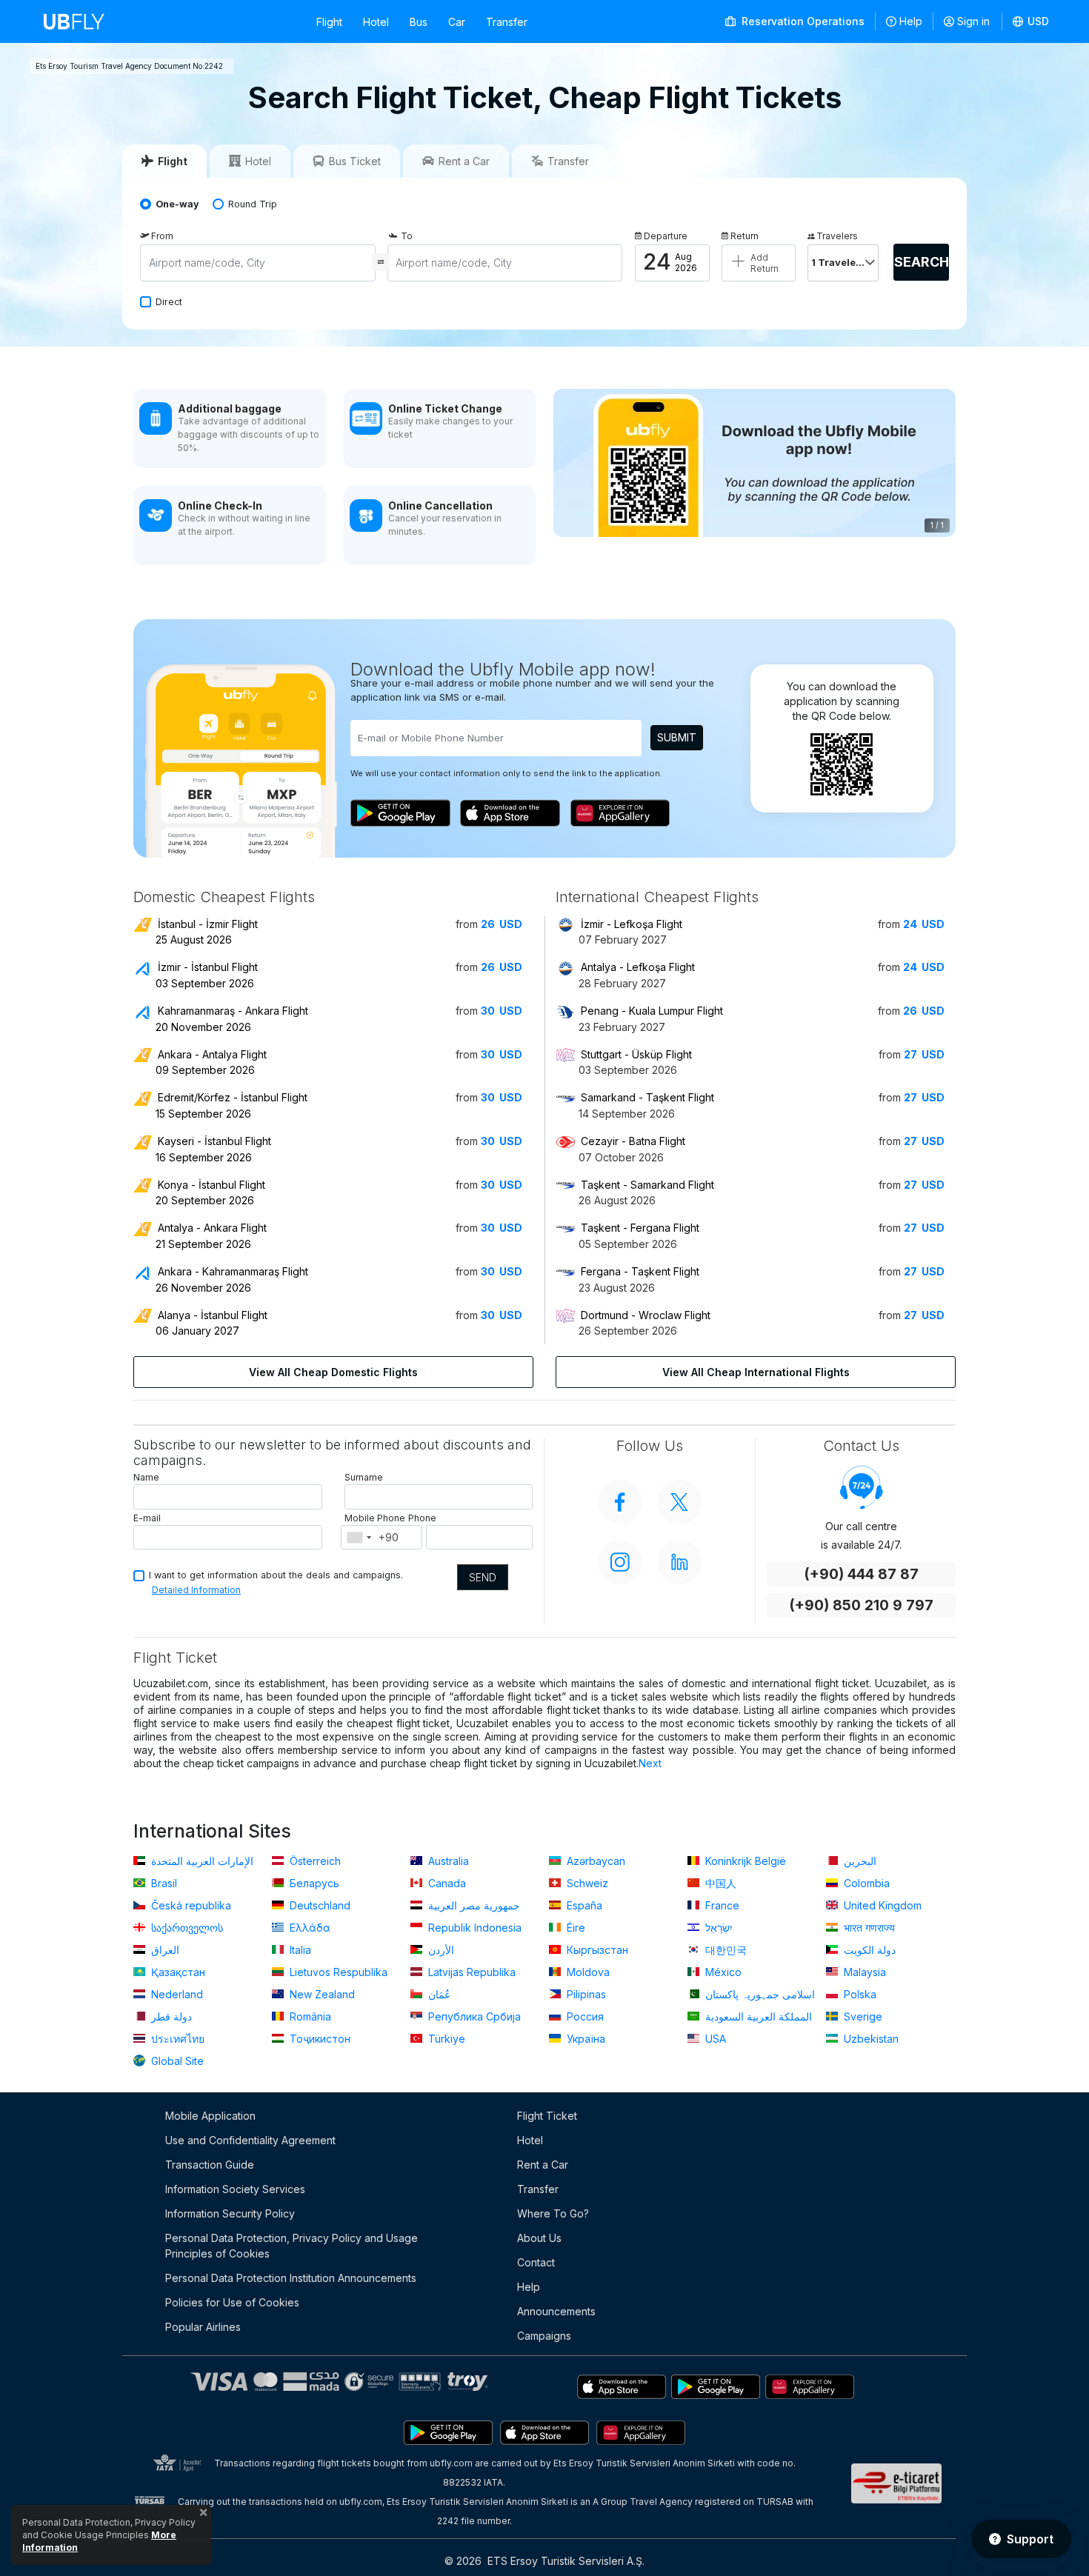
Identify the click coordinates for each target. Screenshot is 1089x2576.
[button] (1031, 21)
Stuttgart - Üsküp (636, 1054)
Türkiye (445, 2039)
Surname (364, 1477)
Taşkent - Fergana (640, 1228)
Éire (575, 1928)
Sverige (862, 2016)
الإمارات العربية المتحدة (201, 1861)
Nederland (176, 1994)
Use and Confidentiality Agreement (250, 2140)
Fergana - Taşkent (640, 1271)
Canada (446, 1883)
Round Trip (253, 204)
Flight (329, 22)
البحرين (859, 1861)
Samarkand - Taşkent (647, 1097)
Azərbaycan (595, 1861)
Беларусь (313, 1883)
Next (650, 1763)
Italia (299, 1950)
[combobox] (359, 1538)
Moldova (587, 1972)
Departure (666, 236)
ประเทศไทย (176, 2039)
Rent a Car (543, 2165)
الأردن (440, 1950)
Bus (419, 22)
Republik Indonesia (473, 1928)
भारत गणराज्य (868, 1928)
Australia (447, 1861)
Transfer (507, 22)
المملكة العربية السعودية (757, 2016)
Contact (536, 2262)
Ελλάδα (309, 1928)
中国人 (719, 1883)
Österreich (314, 1861)
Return (745, 236)
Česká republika (190, 1905)
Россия (584, 2016)
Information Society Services (235, 2189)
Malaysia (863, 1972)
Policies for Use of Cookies (232, 2302)
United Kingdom (881, 1905)
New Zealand (321, 1994)
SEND (483, 1577)
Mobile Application (210, 2116)
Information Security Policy (230, 2213)
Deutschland (319, 1905)
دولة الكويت (868, 1950)
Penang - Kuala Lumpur (652, 1011)
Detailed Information (196, 1590)
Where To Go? (553, 2213)
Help (911, 21)
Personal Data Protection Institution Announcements (291, 2278)
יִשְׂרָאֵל (717, 1928)
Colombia (865, 1883)
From (162, 236)
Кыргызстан (596, 1950)
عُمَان (438, 1994)
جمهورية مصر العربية (473, 1905)
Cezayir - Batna (633, 1141)
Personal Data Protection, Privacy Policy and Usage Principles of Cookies (292, 2246)
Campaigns (544, 2336)
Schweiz (586, 1883)
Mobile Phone (375, 1518)
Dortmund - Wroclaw (646, 1315)
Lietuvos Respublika (337, 1972)
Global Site (176, 2061)
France (721, 1905)
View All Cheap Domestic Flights (333, 1372)
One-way (177, 204)
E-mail (147, 1518)
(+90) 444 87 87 (861, 1574)
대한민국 (725, 1950)
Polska (859, 1994)
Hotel (376, 22)
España (583, 1905)
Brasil (163, 1883)
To (407, 236)
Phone (422, 1518)
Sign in (973, 21)
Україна (585, 2039)
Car (457, 22)
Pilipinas (585, 1994)
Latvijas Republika (470, 1972)
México (722, 1972)
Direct (169, 302)
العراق (164, 1950)
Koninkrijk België (744, 1861)
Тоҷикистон (319, 2039)
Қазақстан (177, 1972)
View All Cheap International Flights (756, 1372)
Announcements (556, 2311)
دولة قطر (170, 2016)
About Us (539, 2238)
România (309, 2016)
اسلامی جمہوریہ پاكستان (759, 1994)
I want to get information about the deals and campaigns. (276, 1575)
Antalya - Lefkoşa (638, 967)
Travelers (837, 236)
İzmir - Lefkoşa (632, 924)
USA (714, 2039)
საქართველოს (186, 1928)
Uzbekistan (870, 2039)
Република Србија (473, 2016)
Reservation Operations (802, 21)
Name (146, 1477)
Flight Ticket (547, 2116)
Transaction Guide (210, 2165)
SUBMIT (677, 737)
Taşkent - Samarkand (647, 1185)
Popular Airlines (203, 2327)
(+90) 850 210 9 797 (861, 1605)
